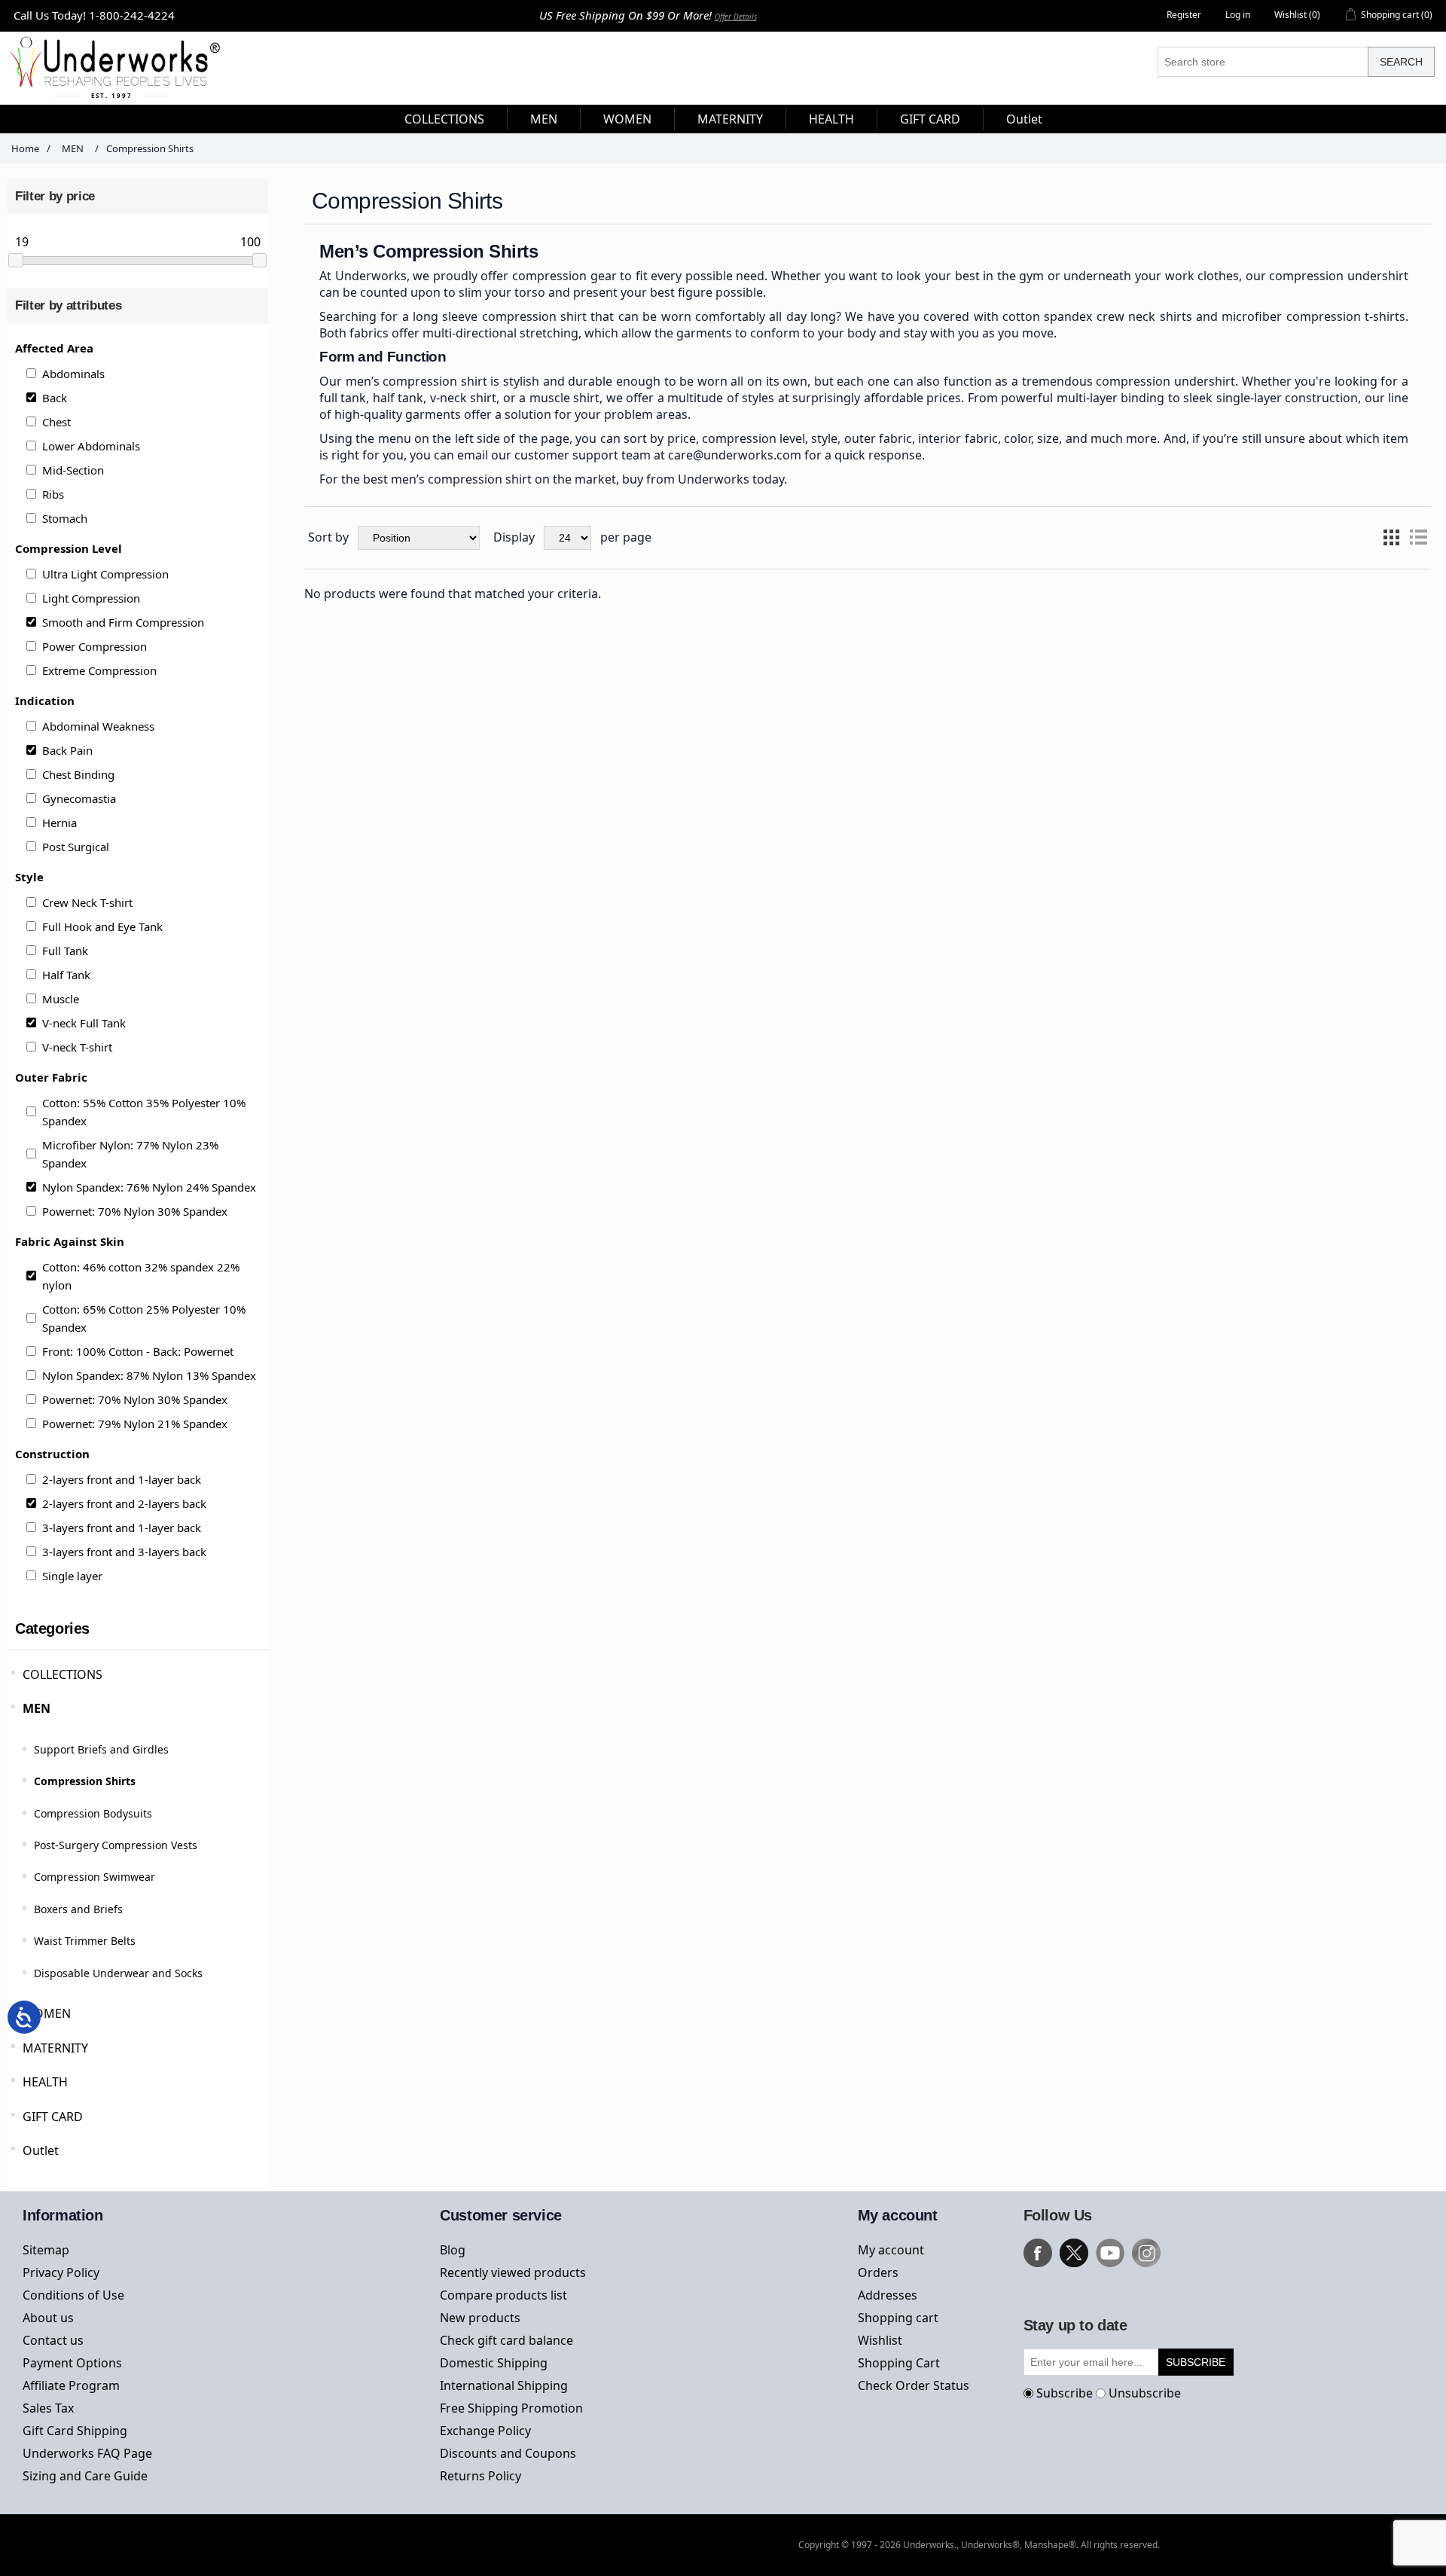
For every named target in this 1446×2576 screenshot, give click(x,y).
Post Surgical (76, 847)
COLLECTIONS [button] (444, 119)
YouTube (1110, 2253)
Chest (56, 422)
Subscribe (1065, 2393)
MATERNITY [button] (730, 119)
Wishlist (880, 2340)
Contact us (53, 2340)
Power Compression (95, 646)
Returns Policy (480, 2476)
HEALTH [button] (831, 119)
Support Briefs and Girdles (101, 1749)
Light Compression (91, 598)
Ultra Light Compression (105, 574)
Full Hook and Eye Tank (102, 926)
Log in (1238, 15)
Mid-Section (73, 470)
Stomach (65, 518)
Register (1184, 15)
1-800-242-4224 (132, 15)
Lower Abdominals (91, 446)
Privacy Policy (61, 2272)
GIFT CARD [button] (930, 119)
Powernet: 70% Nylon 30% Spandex (135, 1211)
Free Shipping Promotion (511, 2408)
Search (1401, 62)
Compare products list (503, 2295)
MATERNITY (55, 2048)
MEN (37, 1708)
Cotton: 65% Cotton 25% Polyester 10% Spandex (144, 1318)
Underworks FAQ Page (87, 2453)
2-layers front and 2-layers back (124, 1503)
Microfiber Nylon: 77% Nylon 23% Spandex (130, 1154)
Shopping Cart (899, 2363)
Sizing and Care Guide (85, 2476)
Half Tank (66, 975)
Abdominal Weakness (98, 726)
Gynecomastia (79, 798)
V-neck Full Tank (84, 1023)
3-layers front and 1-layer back (122, 1528)
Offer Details (736, 17)
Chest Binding (78, 774)
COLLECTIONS (63, 1674)
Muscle (61, 999)
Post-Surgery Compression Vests (116, 1845)
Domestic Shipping (494, 2363)
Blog (453, 2250)
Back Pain (67, 750)
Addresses (888, 2295)
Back (55, 398)
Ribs (53, 494)
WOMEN (47, 2013)
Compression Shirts (85, 1781)
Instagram (1146, 2253)
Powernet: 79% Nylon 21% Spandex (135, 1424)
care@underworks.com (735, 455)
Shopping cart (898, 2318)
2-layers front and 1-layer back (122, 1479)
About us (48, 2318)
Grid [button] (1391, 538)
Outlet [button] (1024, 119)
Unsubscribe (1145, 2393)
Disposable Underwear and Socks (118, 1973)
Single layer (72, 1576)
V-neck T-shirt (77, 1047)
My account (891, 2250)
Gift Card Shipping (75, 2431)
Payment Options (72, 2363)
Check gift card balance (506, 2340)
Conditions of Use (73, 2295)
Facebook (1038, 2253)
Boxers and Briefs (78, 1909)
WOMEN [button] (627, 119)
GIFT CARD (53, 2117)
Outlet (41, 2150)
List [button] (1418, 538)
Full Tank (65, 951)
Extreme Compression (99, 670)
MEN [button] (544, 119)
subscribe (1196, 2362)
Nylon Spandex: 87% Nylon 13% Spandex (149, 1375)
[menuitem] (445, 119)
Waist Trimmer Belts (85, 1941)
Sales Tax (48, 2408)
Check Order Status (914, 2385)
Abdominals (73, 374)
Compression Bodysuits (93, 1813)
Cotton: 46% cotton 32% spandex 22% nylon (141, 1276)
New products (480, 2318)
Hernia (59, 823)
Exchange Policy (485, 2431)
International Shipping (504, 2385)
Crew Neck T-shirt (87, 902)
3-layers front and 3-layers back (124, 1552)
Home (25, 148)
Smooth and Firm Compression (123, 622)
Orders (878, 2272)
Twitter (1074, 2253)
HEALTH (45, 2082)
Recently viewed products (513, 2272)
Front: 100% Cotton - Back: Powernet (138, 1351)
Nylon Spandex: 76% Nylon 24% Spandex (149, 1187)
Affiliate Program (71, 2385)
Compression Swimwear (95, 1877)
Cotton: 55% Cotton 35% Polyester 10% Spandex (144, 1112)
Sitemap (46, 2250)
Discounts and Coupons (508, 2453)
